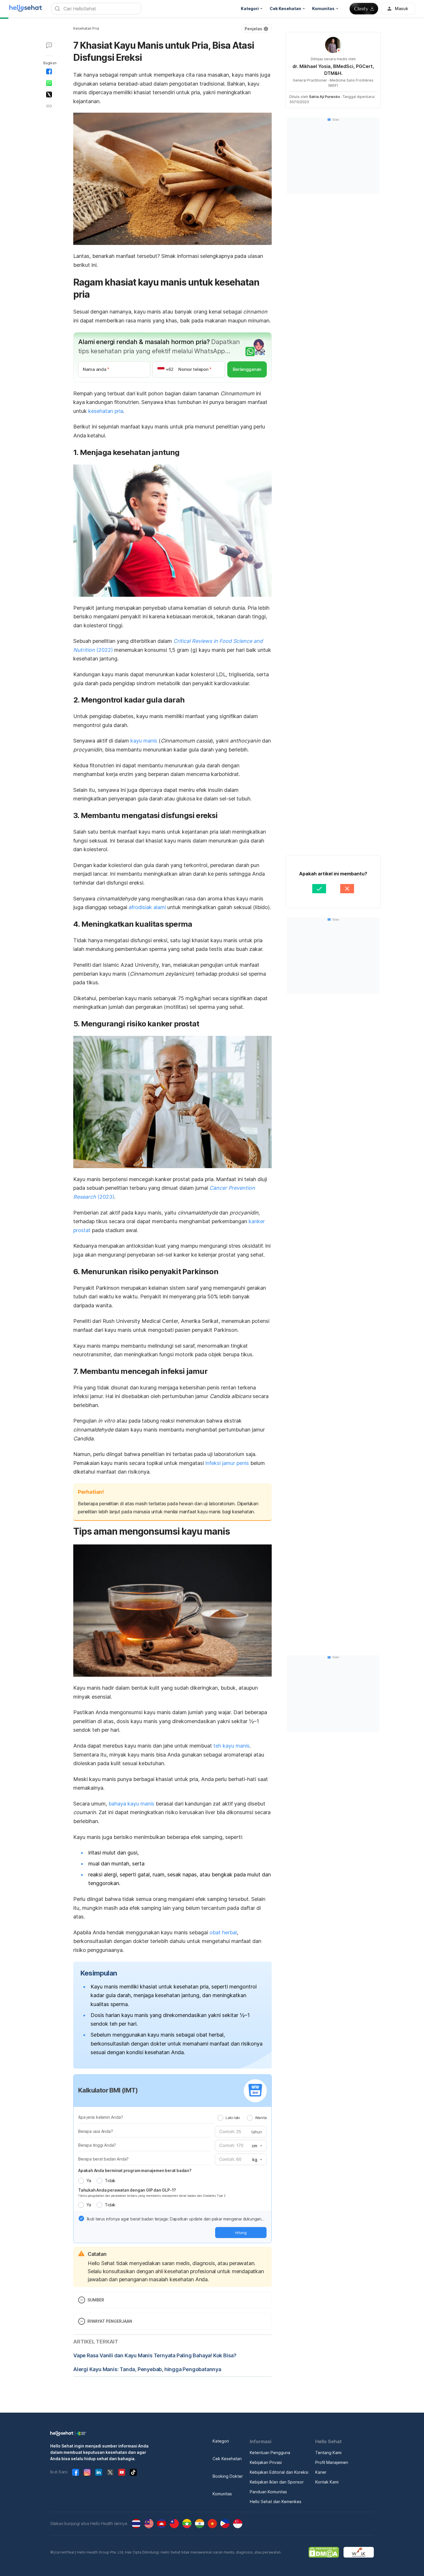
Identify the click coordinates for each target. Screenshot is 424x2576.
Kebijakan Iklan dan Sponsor (277, 2482)
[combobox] (256, 2146)
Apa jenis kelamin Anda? (101, 2117)
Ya (89, 2181)
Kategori (221, 2441)
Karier (321, 2472)
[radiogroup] (242, 2118)
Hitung (241, 2233)
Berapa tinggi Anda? (97, 2145)
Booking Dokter (228, 2476)
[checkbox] (81, 2218)
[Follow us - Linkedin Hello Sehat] (99, 2472)
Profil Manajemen (332, 2462)
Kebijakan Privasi (266, 2462)
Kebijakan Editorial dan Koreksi (279, 2472)
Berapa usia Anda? (96, 2131)
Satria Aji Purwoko (324, 97)
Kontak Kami (327, 2482)
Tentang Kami (328, 2453)
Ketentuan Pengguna (270, 2453)
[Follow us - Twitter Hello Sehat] (110, 2472)
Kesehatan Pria (86, 28)
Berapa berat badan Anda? (103, 2159)
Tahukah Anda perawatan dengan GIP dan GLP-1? (127, 2190)
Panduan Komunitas (268, 2492)
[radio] (220, 2118)
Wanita (261, 2118)
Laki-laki (233, 2118)
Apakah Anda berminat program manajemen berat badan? (135, 2170)
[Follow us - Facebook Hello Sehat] (76, 2472)
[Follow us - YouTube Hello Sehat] (122, 2472)
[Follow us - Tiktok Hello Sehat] (133, 2472)
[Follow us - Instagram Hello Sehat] (87, 2472)
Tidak (110, 2181)
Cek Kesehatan (227, 2459)
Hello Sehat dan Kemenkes (276, 2502)
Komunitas (222, 2494)
